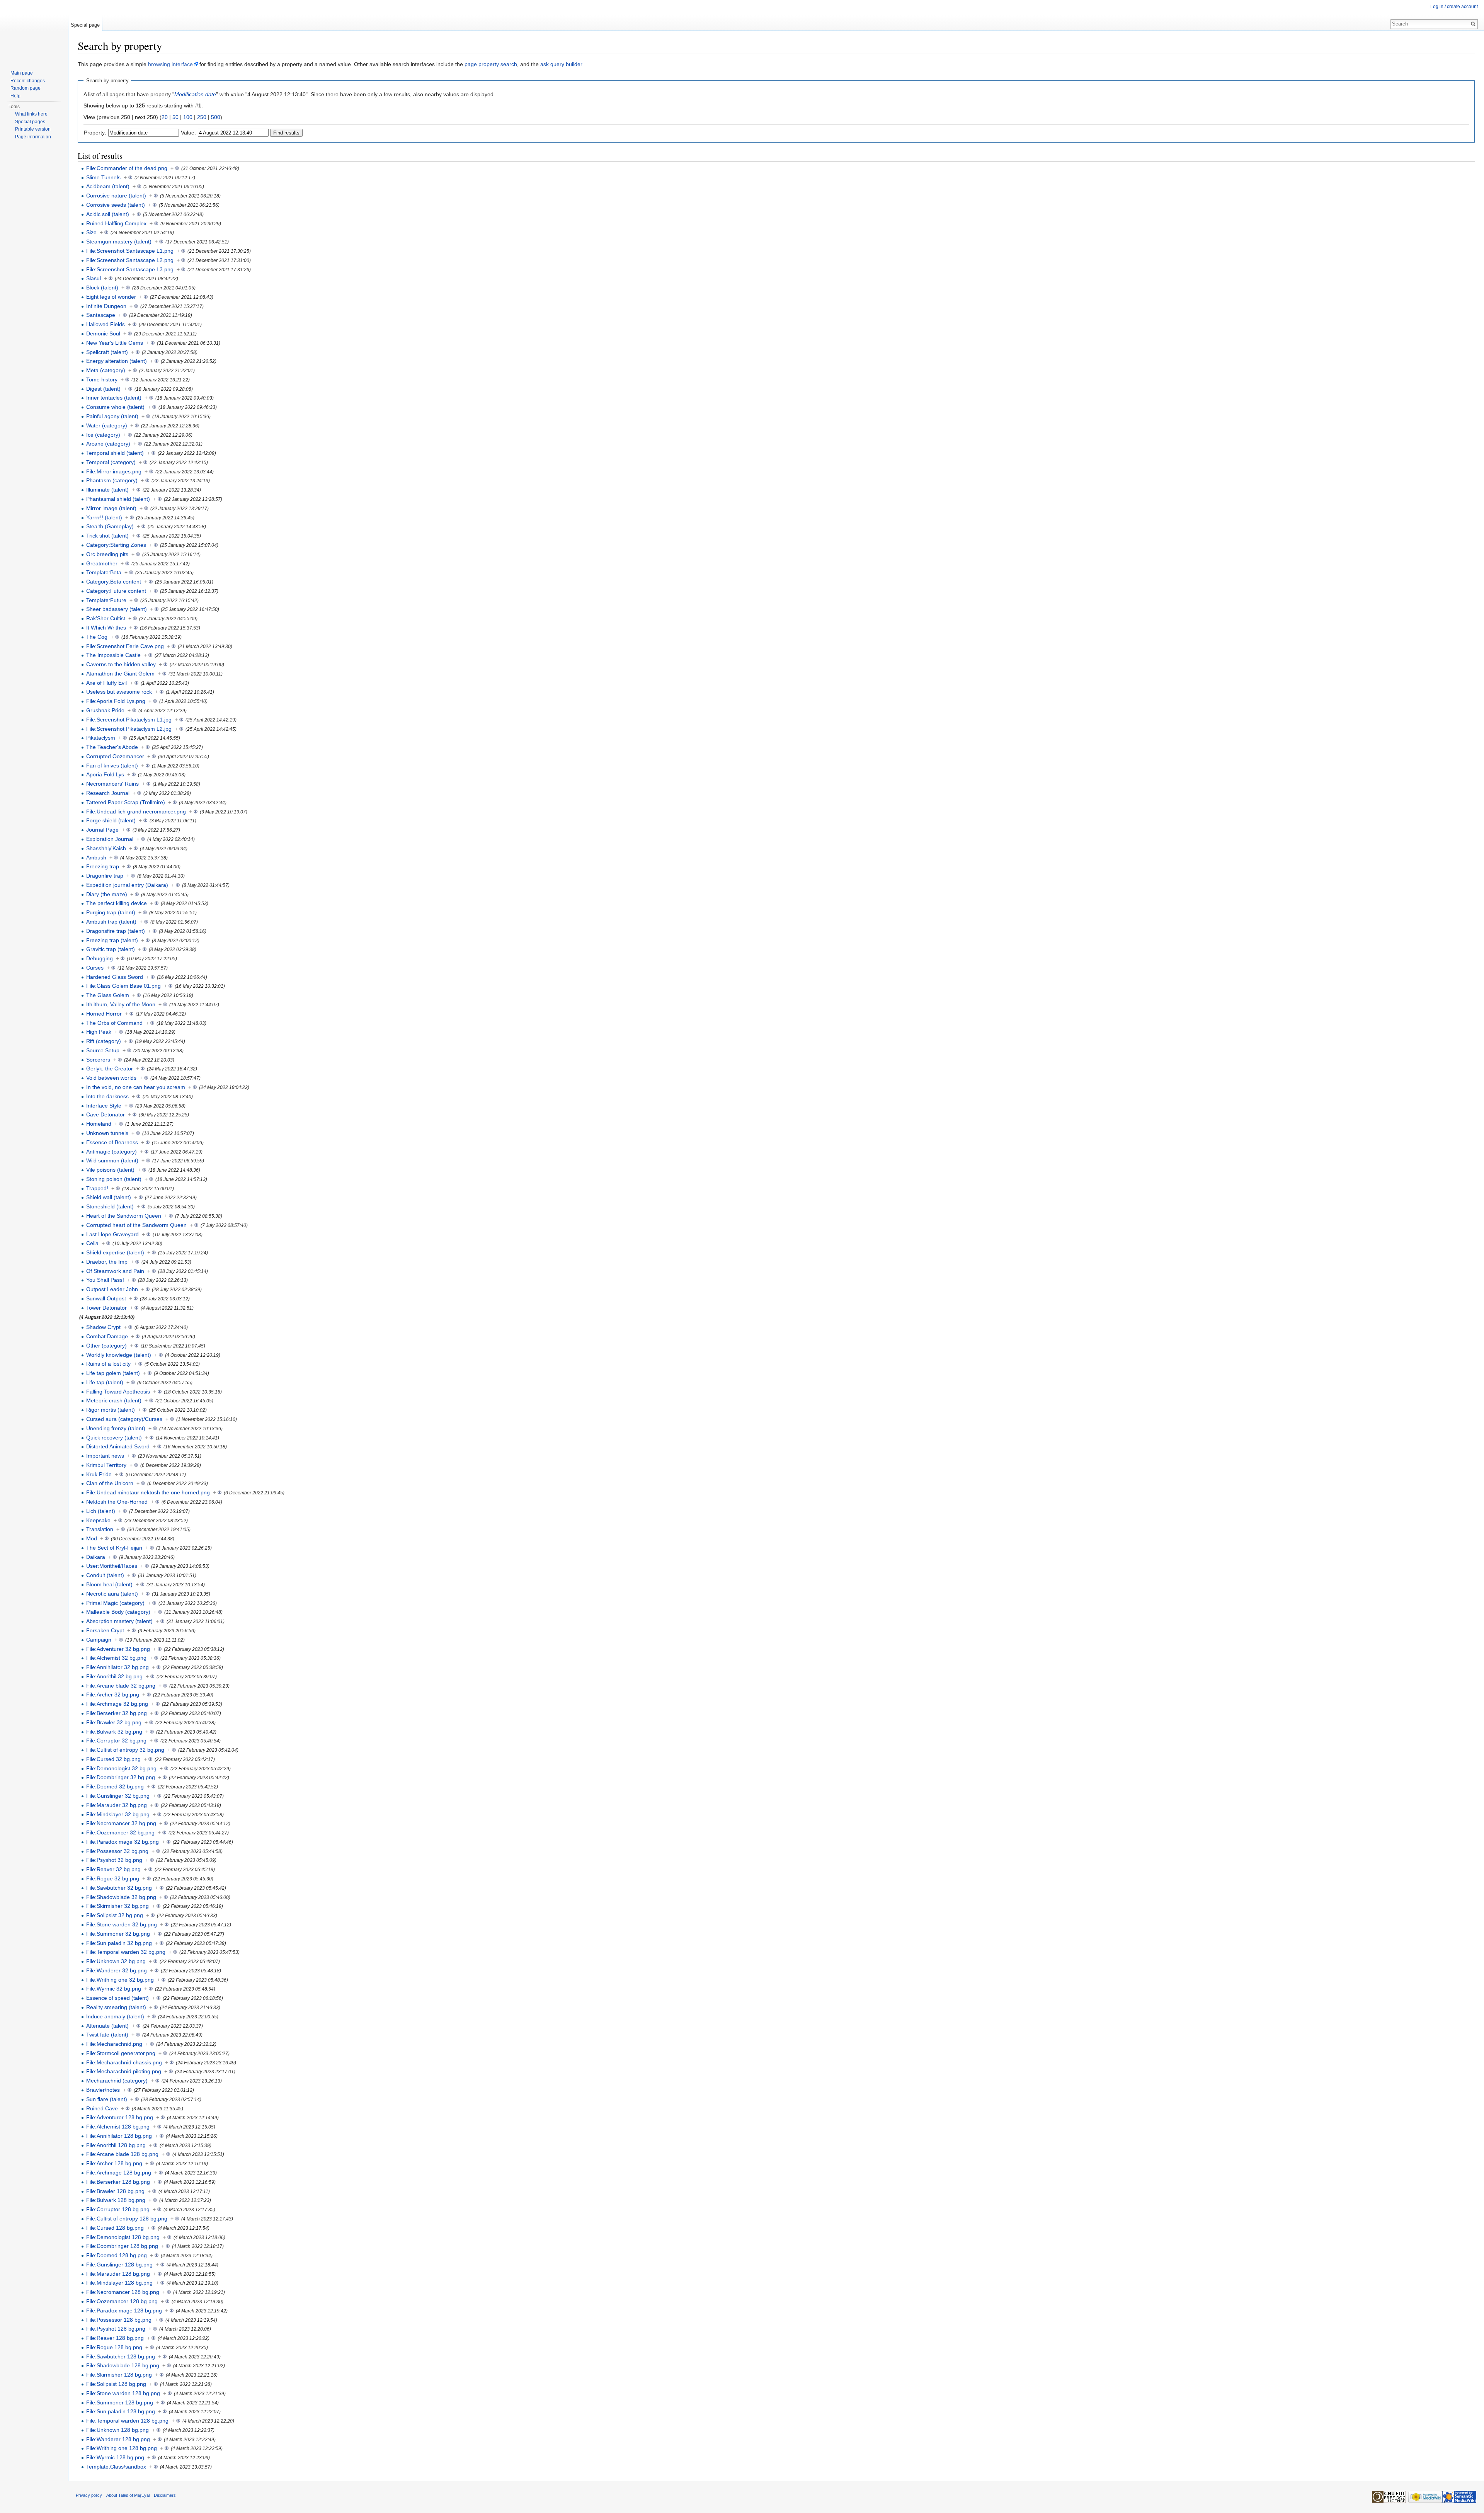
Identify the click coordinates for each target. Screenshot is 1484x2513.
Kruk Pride (99, 1474)
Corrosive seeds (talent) (116, 205)
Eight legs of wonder (111, 297)
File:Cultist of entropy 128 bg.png (127, 2219)
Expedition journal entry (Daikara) (127, 885)
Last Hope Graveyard (112, 1234)
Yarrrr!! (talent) (104, 517)
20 (165, 117)
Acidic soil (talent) (108, 214)
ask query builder (561, 64)
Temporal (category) (111, 462)
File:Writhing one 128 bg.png (122, 2448)
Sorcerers (98, 1060)
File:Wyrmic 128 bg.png (115, 2457)
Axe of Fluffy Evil (106, 683)
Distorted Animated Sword (118, 1446)
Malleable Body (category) (118, 1612)
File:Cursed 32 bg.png (113, 1759)
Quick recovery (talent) (114, 1438)
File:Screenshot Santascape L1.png (130, 251)
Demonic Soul (103, 333)
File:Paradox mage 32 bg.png (123, 1842)
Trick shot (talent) (107, 536)
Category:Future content (116, 591)
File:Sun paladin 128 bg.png (121, 2411)
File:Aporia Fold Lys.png (116, 701)
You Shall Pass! (105, 1280)
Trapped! (97, 1188)
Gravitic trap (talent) (111, 949)
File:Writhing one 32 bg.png (120, 1980)
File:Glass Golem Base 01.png (123, 986)
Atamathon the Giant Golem (120, 674)
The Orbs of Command (114, 1023)
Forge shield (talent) (111, 820)
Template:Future (106, 600)
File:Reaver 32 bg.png (113, 1869)
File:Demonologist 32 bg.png (121, 1768)
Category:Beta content (114, 582)
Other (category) (106, 1346)
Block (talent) (102, 288)
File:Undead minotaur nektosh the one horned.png (148, 1492)
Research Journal (108, 793)
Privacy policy (89, 2495)
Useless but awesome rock (119, 692)
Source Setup (103, 1050)
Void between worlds (111, 1078)
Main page (22, 73)
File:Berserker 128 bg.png (118, 2182)
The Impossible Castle (113, 655)
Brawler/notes (103, 2090)
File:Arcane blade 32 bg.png (121, 1686)
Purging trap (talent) (111, 912)
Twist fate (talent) (107, 2035)
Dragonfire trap (105, 876)
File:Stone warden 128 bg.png (123, 2393)
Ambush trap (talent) (111, 922)
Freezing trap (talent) (112, 940)
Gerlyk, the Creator (110, 1068)
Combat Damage (107, 1336)
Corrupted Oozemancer (115, 756)
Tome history (102, 379)
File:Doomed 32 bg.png (115, 1786)
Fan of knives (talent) (112, 766)
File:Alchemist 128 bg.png (118, 2127)
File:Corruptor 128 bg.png (118, 2209)
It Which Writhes (106, 628)
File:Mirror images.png (114, 471)
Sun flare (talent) (107, 2099)
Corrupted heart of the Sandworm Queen (136, 1225)
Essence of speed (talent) (117, 1998)
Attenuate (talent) (107, 2026)
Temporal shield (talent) (115, 453)
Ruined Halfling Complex (116, 223)
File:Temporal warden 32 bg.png (126, 1952)
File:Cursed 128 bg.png (115, 2228)
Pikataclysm (101, 738)
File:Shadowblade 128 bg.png (123, 2365)
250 (202, 117)
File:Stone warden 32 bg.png (122, 1924)
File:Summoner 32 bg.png (118, 1934)
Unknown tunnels (107, 1133)
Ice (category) (103, 435)
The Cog (97, 637)
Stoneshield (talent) (110, 1206)
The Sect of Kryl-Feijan (114, 1548)
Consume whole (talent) (115, 407)
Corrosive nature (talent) (116, 196)
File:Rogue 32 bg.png (113, 1878)
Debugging (100, 958)
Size (91, 232)
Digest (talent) (103, 389)
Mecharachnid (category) (117, 2081)
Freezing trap (103, 866)
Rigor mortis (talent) (111, 1410)
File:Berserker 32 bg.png (117, 1713)
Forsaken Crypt (105, 1630)
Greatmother (102, 563)
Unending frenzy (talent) (116, 1428)
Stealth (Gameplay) (110, 526)
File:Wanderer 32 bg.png (117, 1970)
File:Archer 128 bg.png (114, 2163)
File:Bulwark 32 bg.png (114, 1732)
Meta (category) (106, 370)
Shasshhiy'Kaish (106, 848)
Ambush (96, 858)
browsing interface (170, 64)
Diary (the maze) (107, 894)
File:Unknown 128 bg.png (117, 2430)
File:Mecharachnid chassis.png (124, 2062)
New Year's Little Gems (115, 343)
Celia (92, 1243)
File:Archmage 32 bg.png (117, 1704)
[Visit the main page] (34, 31)
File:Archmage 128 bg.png (119, 2173)
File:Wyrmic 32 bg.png (114, 1989)
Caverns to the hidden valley (121, 664)
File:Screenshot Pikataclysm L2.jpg (129, 729)
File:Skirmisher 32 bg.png (117, 1906)
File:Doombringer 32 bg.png (121, 1777)
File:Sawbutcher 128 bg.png (121, 2356)
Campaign (99, 1640)
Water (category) (107, 425)
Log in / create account (1454, 7)
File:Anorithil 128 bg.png (116, 2145)
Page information (33, 137)
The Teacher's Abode (112, 747)
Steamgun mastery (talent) (119, 242)
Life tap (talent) (105, 1382)
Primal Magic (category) (115, 1603)
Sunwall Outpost (106, 1298)
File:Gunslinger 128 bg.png (119, 2265)
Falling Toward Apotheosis (118, 1392)
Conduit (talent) (105, 1575)
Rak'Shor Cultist (106, 618)
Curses (95, 968)
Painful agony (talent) (112, 416)
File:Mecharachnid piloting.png (124, 2071)
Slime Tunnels (103, 177)
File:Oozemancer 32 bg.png (120, 1832)
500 (216, 117)
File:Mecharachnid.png (114, 2044)
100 (188, 117)
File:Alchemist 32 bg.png (116, 1658)
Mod (92, 1538)
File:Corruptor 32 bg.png (116, 1741)
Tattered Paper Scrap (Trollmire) (126, 802)
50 (175, 117)
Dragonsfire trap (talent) (116, 931)
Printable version (33, 129)
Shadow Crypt (103, 1327)
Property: (95, 133)
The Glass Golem (108, 995)
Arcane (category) (108, 444)
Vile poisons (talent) (110, 1170)
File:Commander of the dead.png (127, 168)
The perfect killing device (117, 903)
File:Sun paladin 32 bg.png (119, 1943)
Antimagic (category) (111, 1152)
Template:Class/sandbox (116, 2467)
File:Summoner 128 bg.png (120, 2402)
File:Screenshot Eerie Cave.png (125, 646)
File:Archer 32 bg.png (113, 1695)
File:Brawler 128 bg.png (115, 2191)
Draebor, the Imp (107, 1262)
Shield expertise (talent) (115, 1252)
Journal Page (102, 830)
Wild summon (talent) (112, 1160)
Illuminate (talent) (107, 490)
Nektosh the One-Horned (117, 1502)
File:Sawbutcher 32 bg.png (119, 1888)
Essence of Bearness (112, 1142)
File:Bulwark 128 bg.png (116, 2200)
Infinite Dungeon (106, 306)
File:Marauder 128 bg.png (118, 2274)
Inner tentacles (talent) (114, 398)
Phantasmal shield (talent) (118, 499)
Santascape (101, 315)
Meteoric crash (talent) (114, 1400)
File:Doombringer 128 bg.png (122, 2246)
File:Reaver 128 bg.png (115, 2338)
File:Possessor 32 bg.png (117, 1851)
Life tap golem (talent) (113, 1373)
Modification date (195, 94)
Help (15, 96)
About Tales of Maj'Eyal (128, 2495)
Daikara (96, 1557)
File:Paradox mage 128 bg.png (124, 2311)
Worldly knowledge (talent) (119, 1355)
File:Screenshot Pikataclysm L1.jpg (129, 720)
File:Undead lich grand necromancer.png (136, 812)
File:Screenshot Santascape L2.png (130, 260)
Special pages (30, 122)
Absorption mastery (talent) (119, 1621)
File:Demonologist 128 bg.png (123, 2237)
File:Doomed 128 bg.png (117, 2255)
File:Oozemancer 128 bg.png (122, 2301)
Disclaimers (165, 2495)
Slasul (94, 278)
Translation (100, 1529)
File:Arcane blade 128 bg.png (122, 2154)
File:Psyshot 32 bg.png (114, 1860)
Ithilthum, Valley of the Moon (121, 1004)
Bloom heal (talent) (109, 1584)
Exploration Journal (110, 839)
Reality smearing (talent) (116, 2007)
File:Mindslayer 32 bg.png (118, 1814)
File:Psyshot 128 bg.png (116, 2329)
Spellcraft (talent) (107, 352)
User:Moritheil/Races (112, 1566)
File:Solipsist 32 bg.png (115, 1915)
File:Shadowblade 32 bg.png (121, 1897)
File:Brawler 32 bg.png (114, 1722)
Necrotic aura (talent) (112, 1594)
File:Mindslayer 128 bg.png (119, 2283)
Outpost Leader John (112, 1289)
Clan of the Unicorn (110, 1483)
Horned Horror (104, 1014)
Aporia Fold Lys (105, 774)
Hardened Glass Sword (115, 977)
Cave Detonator (106, 1114)
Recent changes (28, 81)
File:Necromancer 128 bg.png (123, 2292)
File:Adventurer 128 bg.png (120, 2117)
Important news (105, 1456)
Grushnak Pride (105, 710)
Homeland (99, 1124)
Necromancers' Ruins (112, 784)
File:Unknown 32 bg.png (116, 1961)
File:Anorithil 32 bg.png (114, 1676)
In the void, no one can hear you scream (136, 1087)
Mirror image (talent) (111, 508)
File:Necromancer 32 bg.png (121, 1823)
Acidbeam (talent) (108, 186)
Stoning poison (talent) (114, 1179)
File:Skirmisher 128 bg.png (119, 2375)
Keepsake (98, 1520)
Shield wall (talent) (109, 1197)
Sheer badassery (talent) (117, 609)
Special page (85, 25)
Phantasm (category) (112, 480)
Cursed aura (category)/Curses (124, 1419)
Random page (26, 88)
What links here (31, 114)
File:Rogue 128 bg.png (114, 2347)
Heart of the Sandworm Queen (124, 1216)
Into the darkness (107, 1096)
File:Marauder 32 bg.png (117, 1805)
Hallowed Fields (106, 324)
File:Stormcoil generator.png (121, 2053)
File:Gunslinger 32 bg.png (118, 1796)
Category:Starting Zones (116, 545)
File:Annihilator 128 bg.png (119, 2136)
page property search (491, 64)
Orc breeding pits (107, 554)
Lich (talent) (101, 1511)
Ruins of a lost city (108, 1364)
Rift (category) (104, 1041)
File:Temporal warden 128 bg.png (127, 2421)
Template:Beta (104, 572)
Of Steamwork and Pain (115, 1271)
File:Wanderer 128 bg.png (118, 2439)
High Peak (99, 1032)
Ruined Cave (102, 2108)
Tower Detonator (106, 1308)
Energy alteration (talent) (117, 361)
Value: (188, 133)
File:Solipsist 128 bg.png (116, 2384)
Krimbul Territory (106, 1465)
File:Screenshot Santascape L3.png (130, 269)
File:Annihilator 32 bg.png (117, 1667)
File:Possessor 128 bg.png (119, 2320)
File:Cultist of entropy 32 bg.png (125, 1750)
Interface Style (104, 1106)
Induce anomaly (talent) (115, 2016)
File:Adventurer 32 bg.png (118, 1649)
